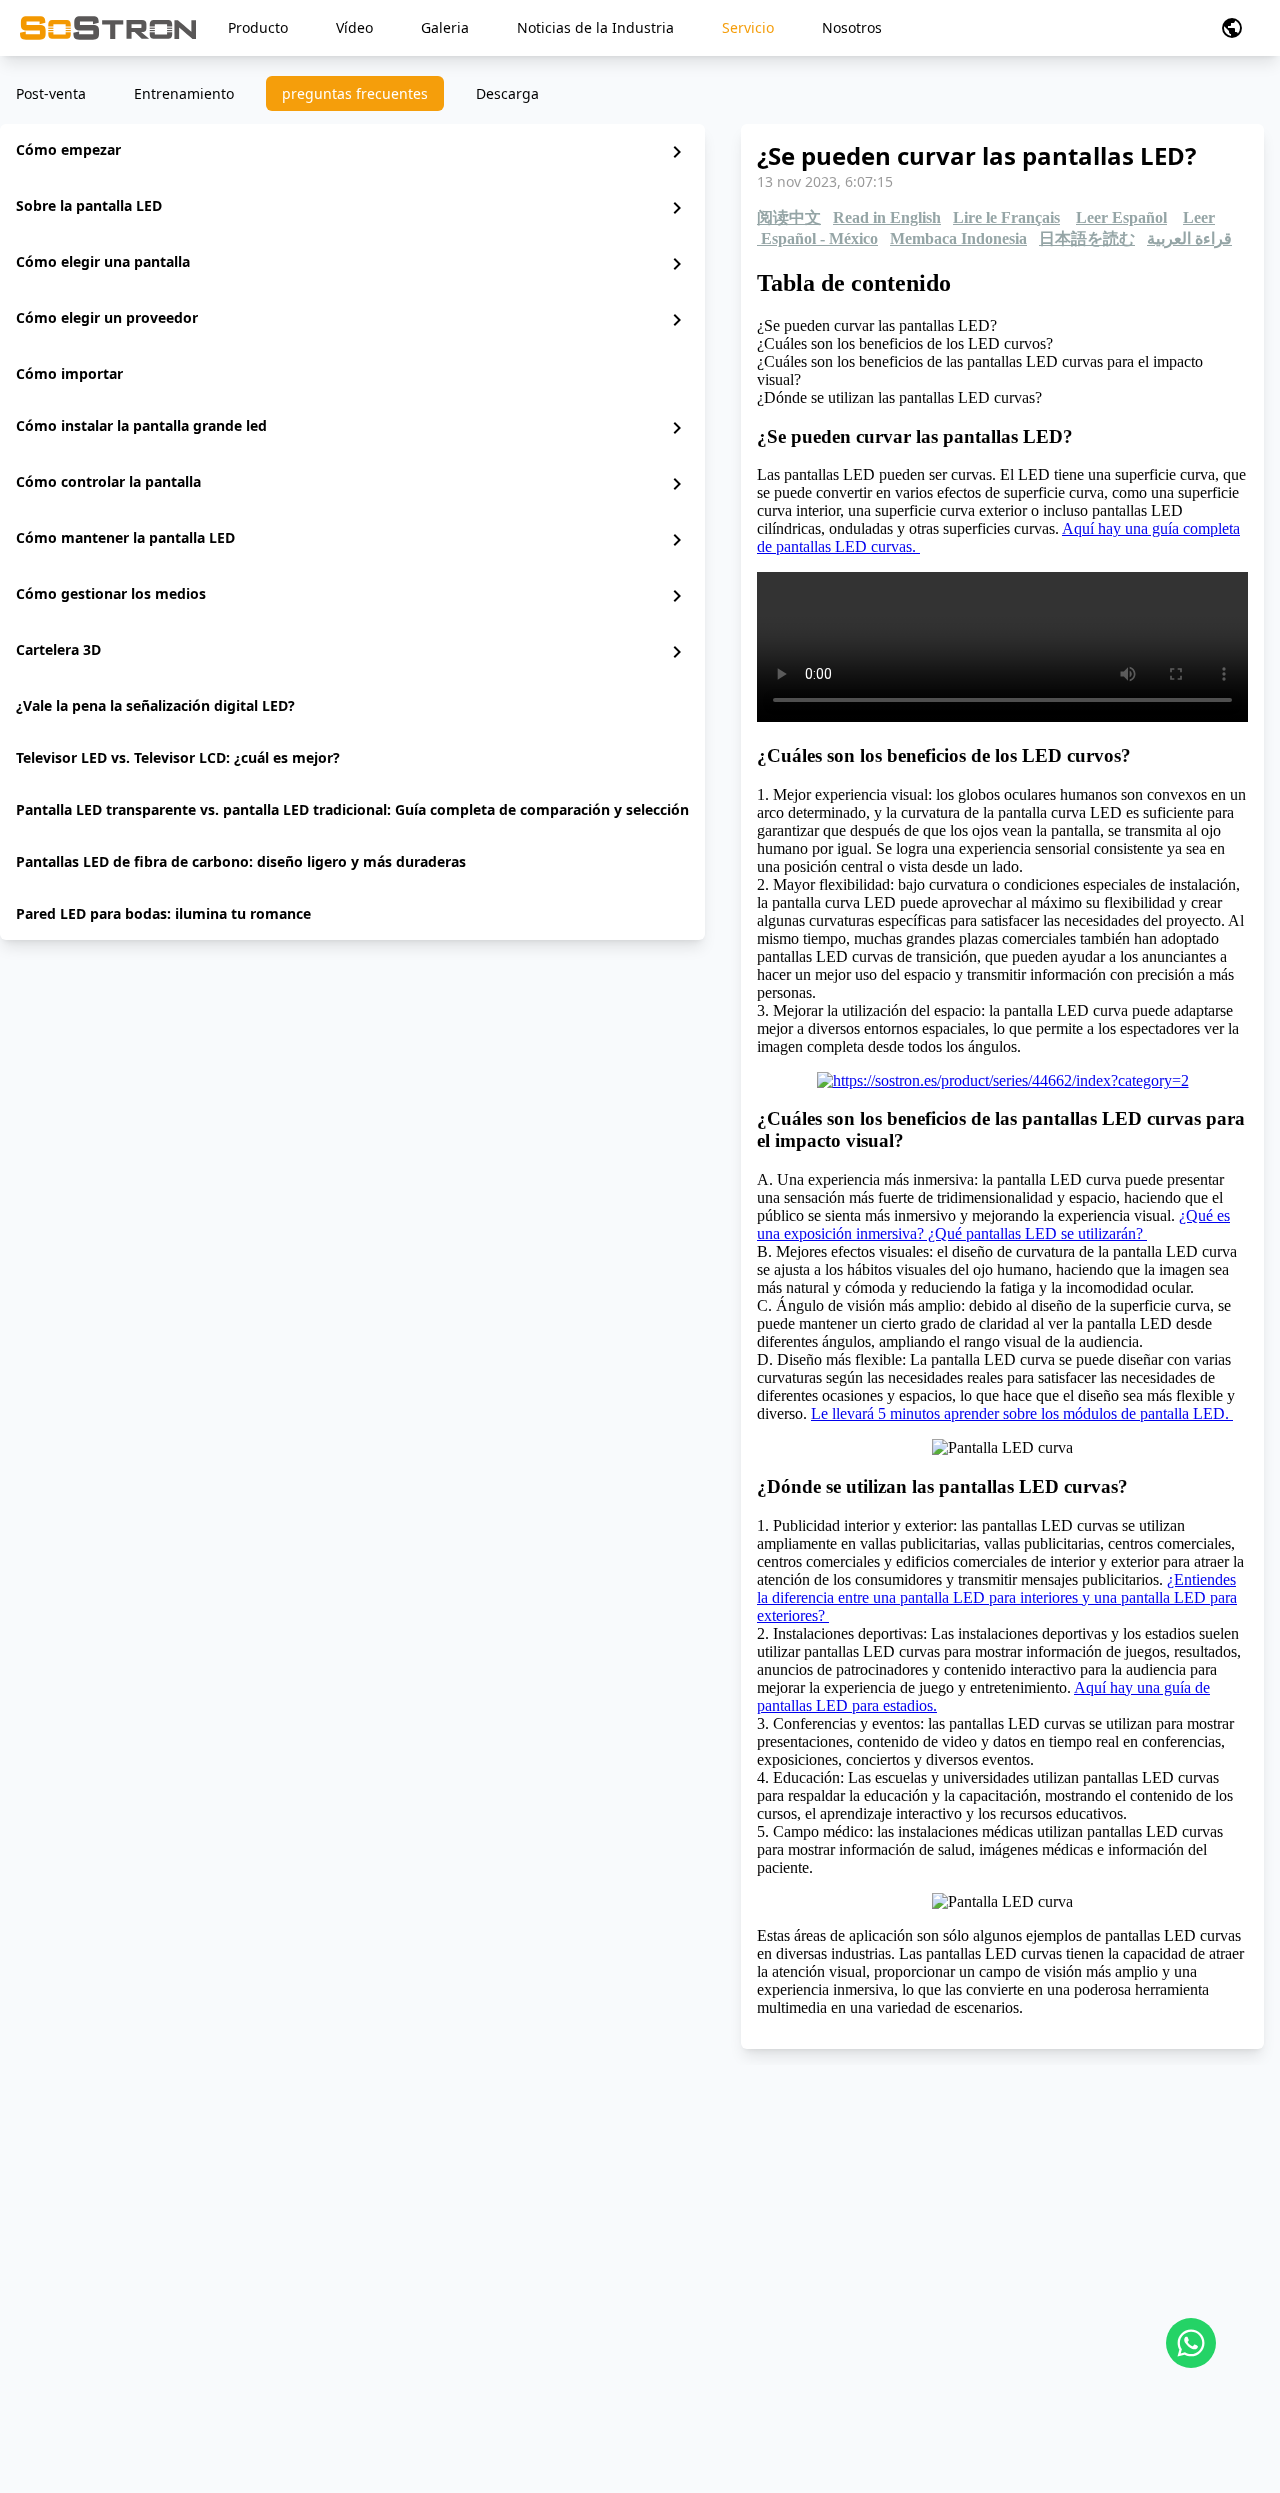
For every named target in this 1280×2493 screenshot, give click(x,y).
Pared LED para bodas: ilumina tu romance (163, 913)
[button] (1232, 28)
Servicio (748, 27)
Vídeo (354, 27)
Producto (258, 27)
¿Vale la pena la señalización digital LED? (155, 705)
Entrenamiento (184, 93)
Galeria (445, 27)
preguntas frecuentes (355, 93)
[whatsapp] (1191, 2343)
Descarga (507, 93)
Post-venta (51, 93)
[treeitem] (352, 152)
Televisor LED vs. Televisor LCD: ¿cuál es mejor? (178, 757)
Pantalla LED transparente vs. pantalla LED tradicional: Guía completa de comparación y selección (352, 809)
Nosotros (852, 27)
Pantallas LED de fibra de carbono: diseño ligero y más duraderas (241, 861)
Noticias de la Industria (595, 27)
